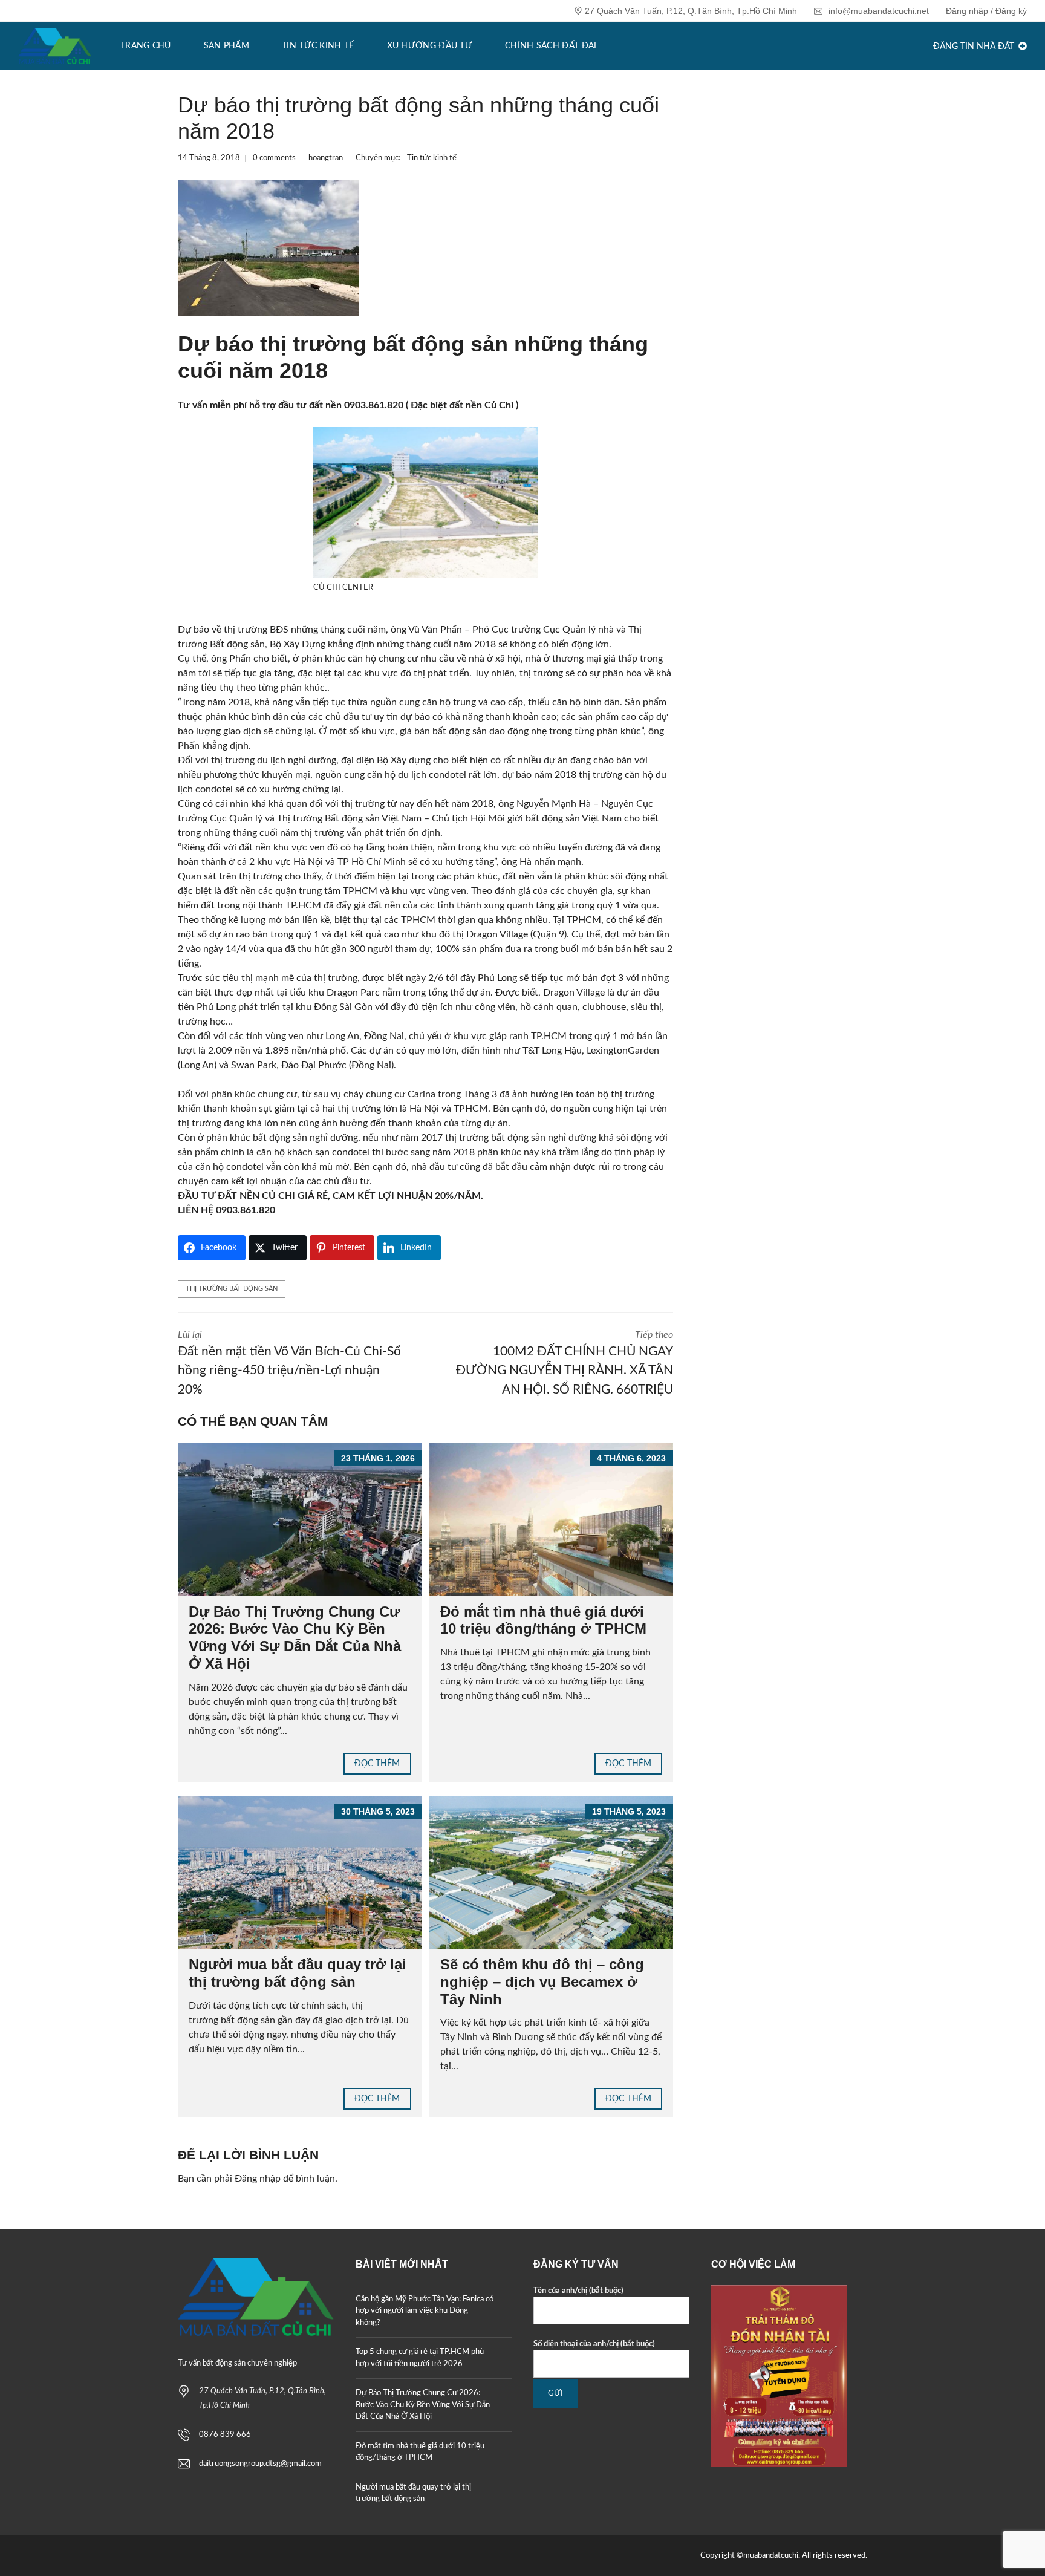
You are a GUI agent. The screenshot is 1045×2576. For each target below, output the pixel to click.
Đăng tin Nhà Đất (975, 47)
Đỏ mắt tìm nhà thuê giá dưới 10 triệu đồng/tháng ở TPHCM (543, 1620)
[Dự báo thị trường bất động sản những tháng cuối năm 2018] (269, 248)
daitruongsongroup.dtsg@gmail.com (260, 2464)
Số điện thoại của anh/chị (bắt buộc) (594, 2344)
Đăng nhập (258, 2179)
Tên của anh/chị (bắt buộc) (578, 2291)
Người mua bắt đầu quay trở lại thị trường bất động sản (298, 1973)
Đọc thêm (377, 1764)
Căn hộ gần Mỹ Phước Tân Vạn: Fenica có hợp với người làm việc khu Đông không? (425, 2311)
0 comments (274, 158)
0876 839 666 (225, 2435)
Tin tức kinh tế (432, 158)
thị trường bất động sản (232, 1289)
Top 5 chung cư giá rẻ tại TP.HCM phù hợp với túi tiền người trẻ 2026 (420, 2358)
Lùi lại (289, 1363)
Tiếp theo (565, 1363)
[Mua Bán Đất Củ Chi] (55, 46)
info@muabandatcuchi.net (877, 11)
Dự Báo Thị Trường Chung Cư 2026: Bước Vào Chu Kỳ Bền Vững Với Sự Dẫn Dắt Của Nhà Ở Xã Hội (295, 1638)
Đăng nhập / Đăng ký (986, 11)
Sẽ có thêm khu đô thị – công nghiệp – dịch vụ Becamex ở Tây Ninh (542, 1982)
